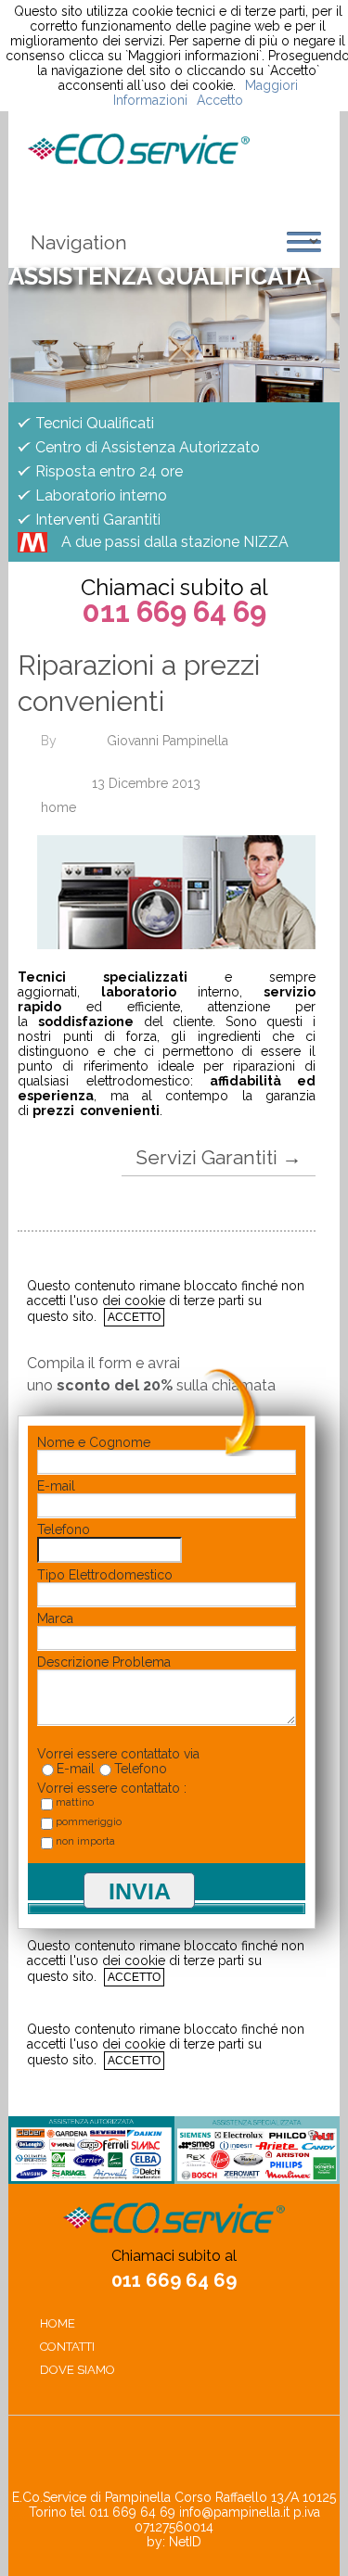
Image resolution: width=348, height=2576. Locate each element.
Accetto (134, 1317)
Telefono (64, 1529)
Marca (55, 1618)
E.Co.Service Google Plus (174, 2457)
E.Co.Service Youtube (208, 2457)
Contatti (67, 2347)
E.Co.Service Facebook (141, 2457)
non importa (85, 1841)
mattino (75, 1802)
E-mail (56, 1486)
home (58, 807)
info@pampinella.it (234, 2512)
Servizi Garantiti (219, 1157)
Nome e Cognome (94, 1442)
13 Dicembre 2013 (146, 783)
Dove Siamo (77, 2370)
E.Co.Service (139, 149)
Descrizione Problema (104, 1662)
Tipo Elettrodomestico (105, 1575)
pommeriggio (89, 1822)
